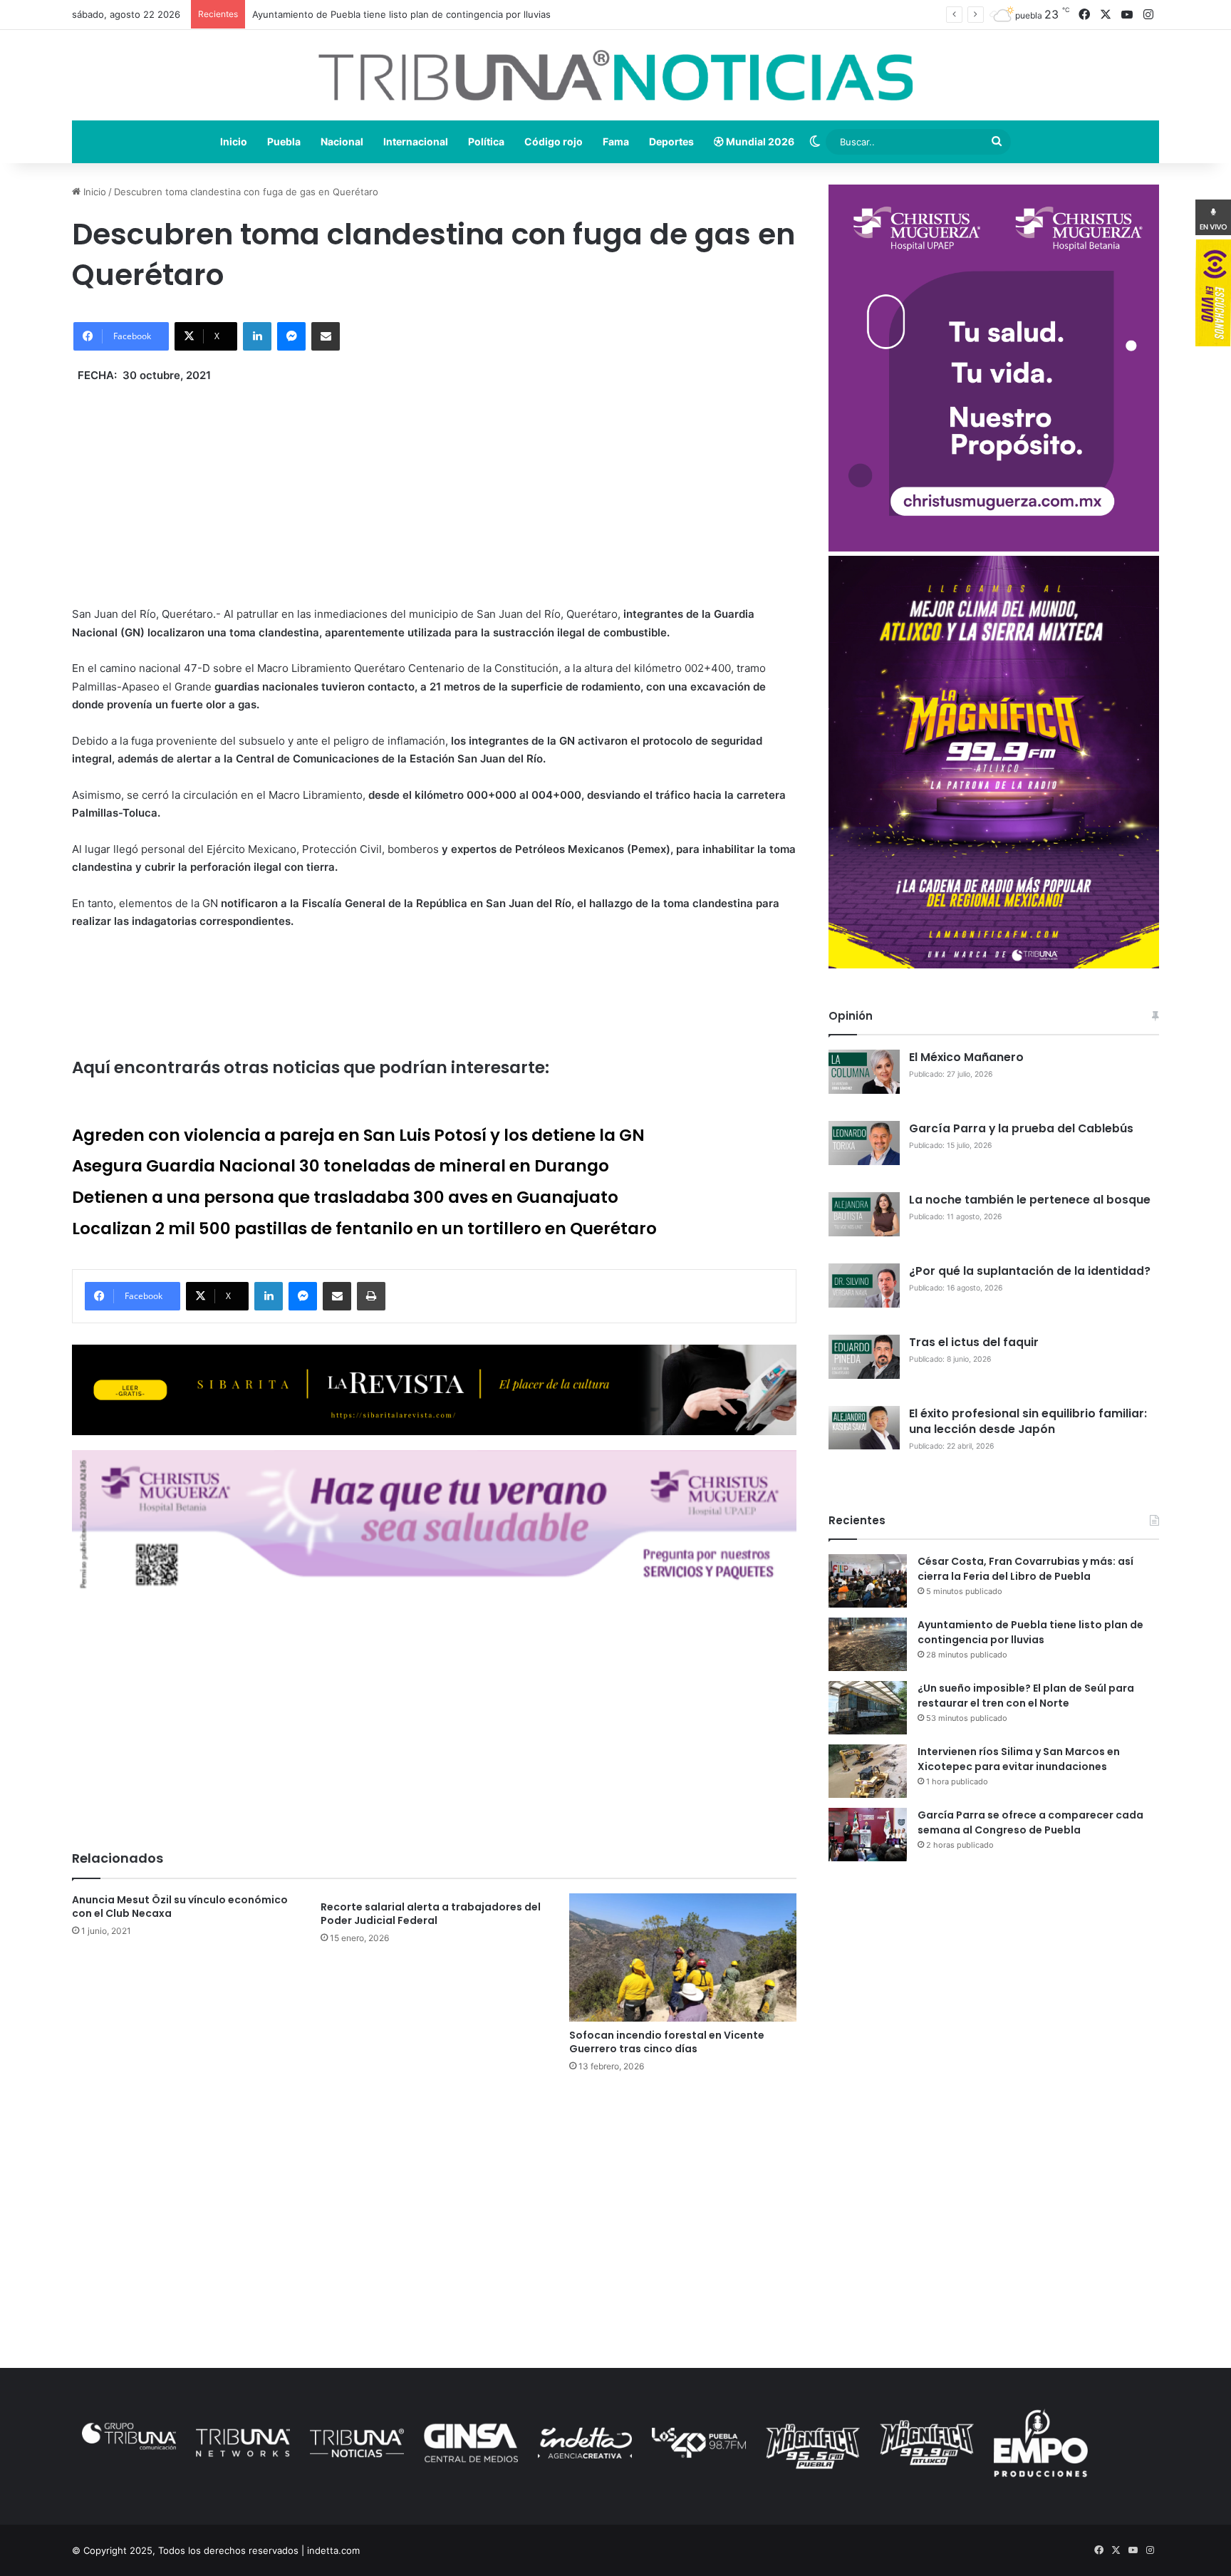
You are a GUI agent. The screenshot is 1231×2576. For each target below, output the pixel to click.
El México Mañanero (966, 1057)
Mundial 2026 (759, 141)
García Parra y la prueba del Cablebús (1021, 1128)
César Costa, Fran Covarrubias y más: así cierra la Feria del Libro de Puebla (1025, 1569)
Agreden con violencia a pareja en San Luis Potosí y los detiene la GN (358, 1135)
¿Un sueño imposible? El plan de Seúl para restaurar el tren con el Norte (1026, 1696)
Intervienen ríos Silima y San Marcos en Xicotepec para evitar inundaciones (1019, 1759)
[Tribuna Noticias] (615, 75)
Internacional (416, 141)
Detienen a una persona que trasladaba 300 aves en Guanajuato (345, 1197)
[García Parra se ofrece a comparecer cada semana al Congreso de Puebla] (868, 1835)
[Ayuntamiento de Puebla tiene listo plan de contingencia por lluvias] (868, 1644)
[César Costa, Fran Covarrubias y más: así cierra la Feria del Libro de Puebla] (868, 1581)
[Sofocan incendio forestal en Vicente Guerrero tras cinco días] (683, 1957)
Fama (616, 141)
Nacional (342, 141)
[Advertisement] (434, 484)
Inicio (234, 141)
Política (486, 141)
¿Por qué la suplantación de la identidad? (1030, 1271)
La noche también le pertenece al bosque (1030, 1200)
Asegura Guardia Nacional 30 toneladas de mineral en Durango (341, 1166)
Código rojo (554, 141)
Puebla (284, 141)
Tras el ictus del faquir (974, 1342)
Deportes (671, 141)
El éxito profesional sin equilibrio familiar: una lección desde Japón (1028, 1421)
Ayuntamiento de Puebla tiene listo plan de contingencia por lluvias (1030, 1632)
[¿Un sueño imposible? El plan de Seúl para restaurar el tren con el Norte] (868, 1708)
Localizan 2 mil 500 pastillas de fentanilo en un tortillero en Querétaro (364, 1228)
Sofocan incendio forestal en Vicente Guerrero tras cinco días (667, 2042)
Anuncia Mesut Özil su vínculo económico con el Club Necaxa (180, 1907)
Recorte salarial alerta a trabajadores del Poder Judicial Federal (431, 1914)
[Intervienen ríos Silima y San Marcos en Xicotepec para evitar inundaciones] (868, 1771)
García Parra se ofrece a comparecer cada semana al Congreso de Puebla (1030, 1822)
